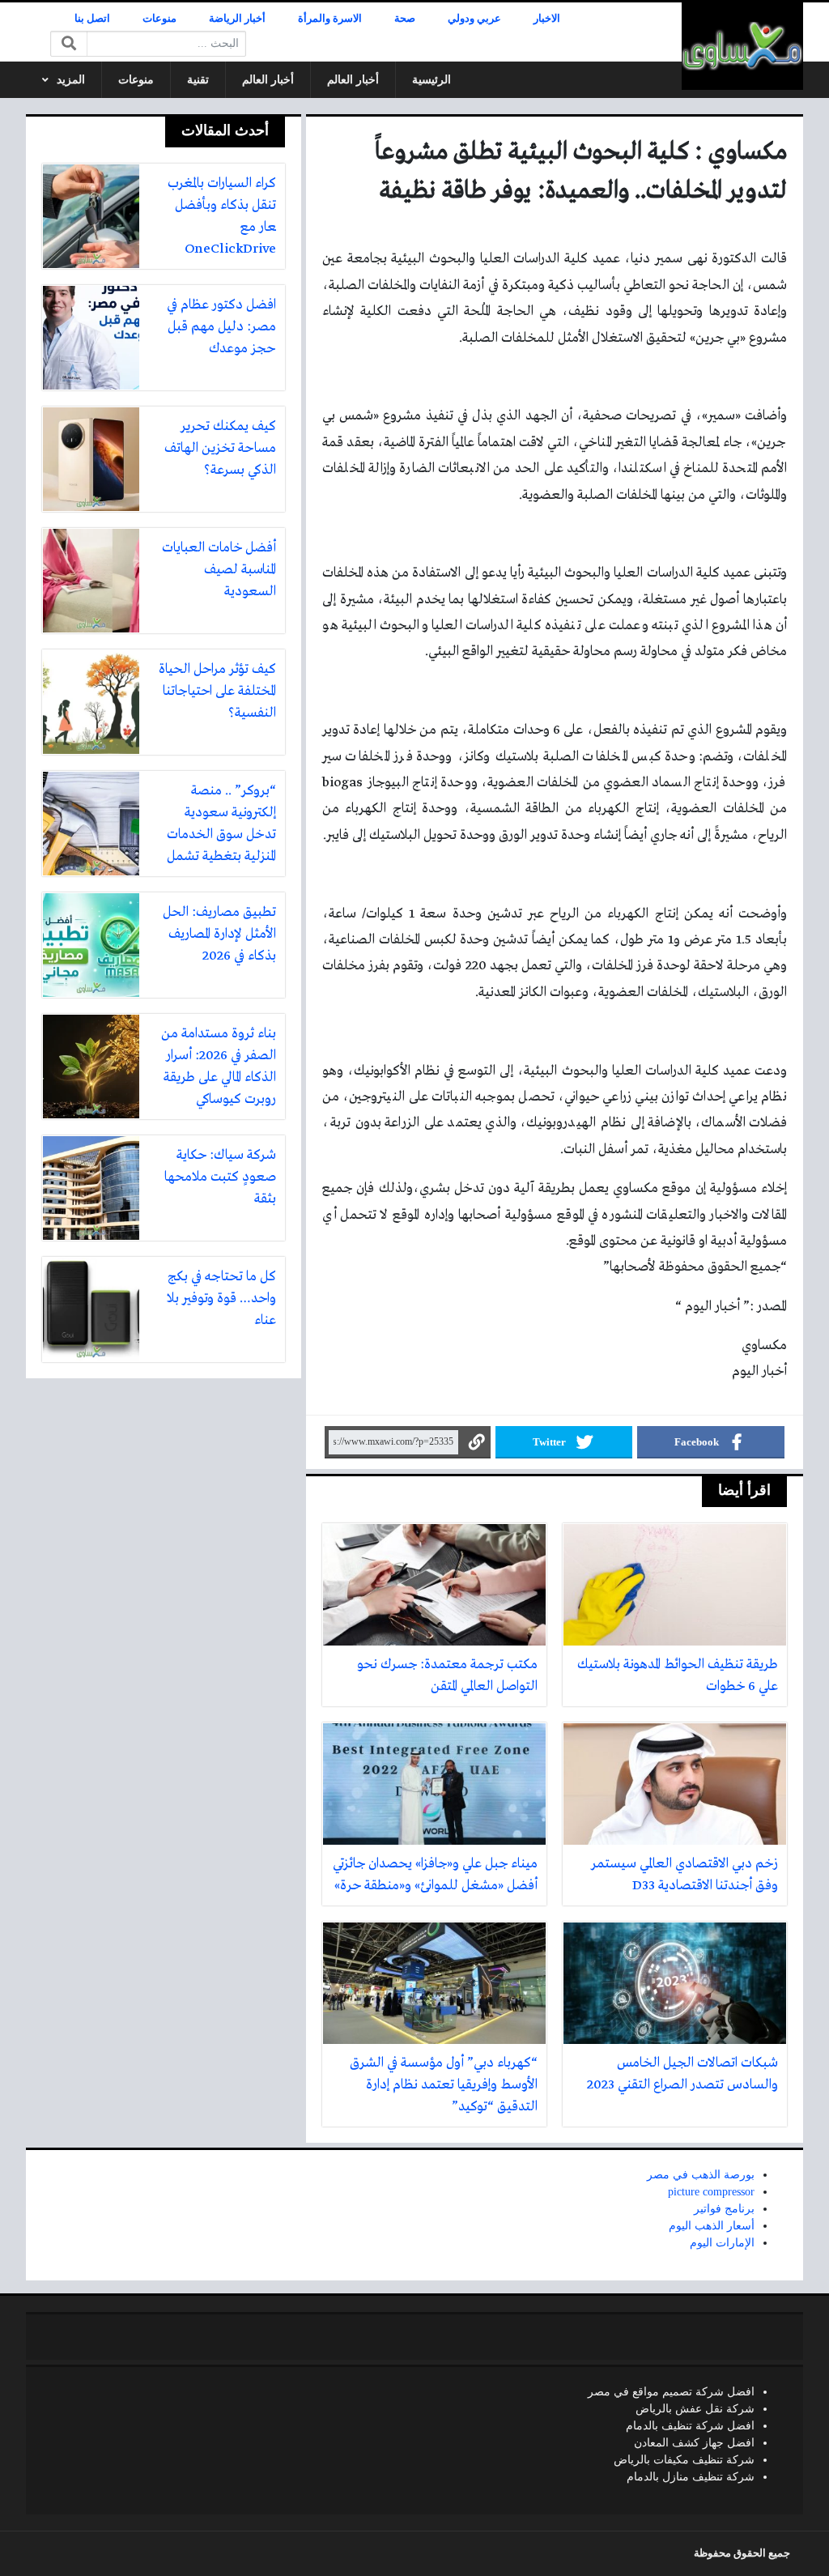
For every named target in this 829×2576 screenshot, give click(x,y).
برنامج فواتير (724, 2209)
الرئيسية (432, 80)
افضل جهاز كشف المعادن (694, 2443)
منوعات (159, 19)
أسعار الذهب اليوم (712, 2226)
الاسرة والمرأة (330, 19)
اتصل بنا (92, 19)
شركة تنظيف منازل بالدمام (691, 2477)
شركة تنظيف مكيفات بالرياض (684, 2460)
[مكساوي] (742, 46)
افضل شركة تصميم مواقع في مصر (671, 2392)
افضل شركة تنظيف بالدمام (690, 2426)
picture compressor (711, 2192)
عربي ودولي (474, 19)
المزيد (71, 80)
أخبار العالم (353, 80)
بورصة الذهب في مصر (701, 2175)
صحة (405, 19)
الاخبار (547, 19)
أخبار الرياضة (237, 19)
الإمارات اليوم (722, 2243)
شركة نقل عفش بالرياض (695, 2409)
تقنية (198, 80)
